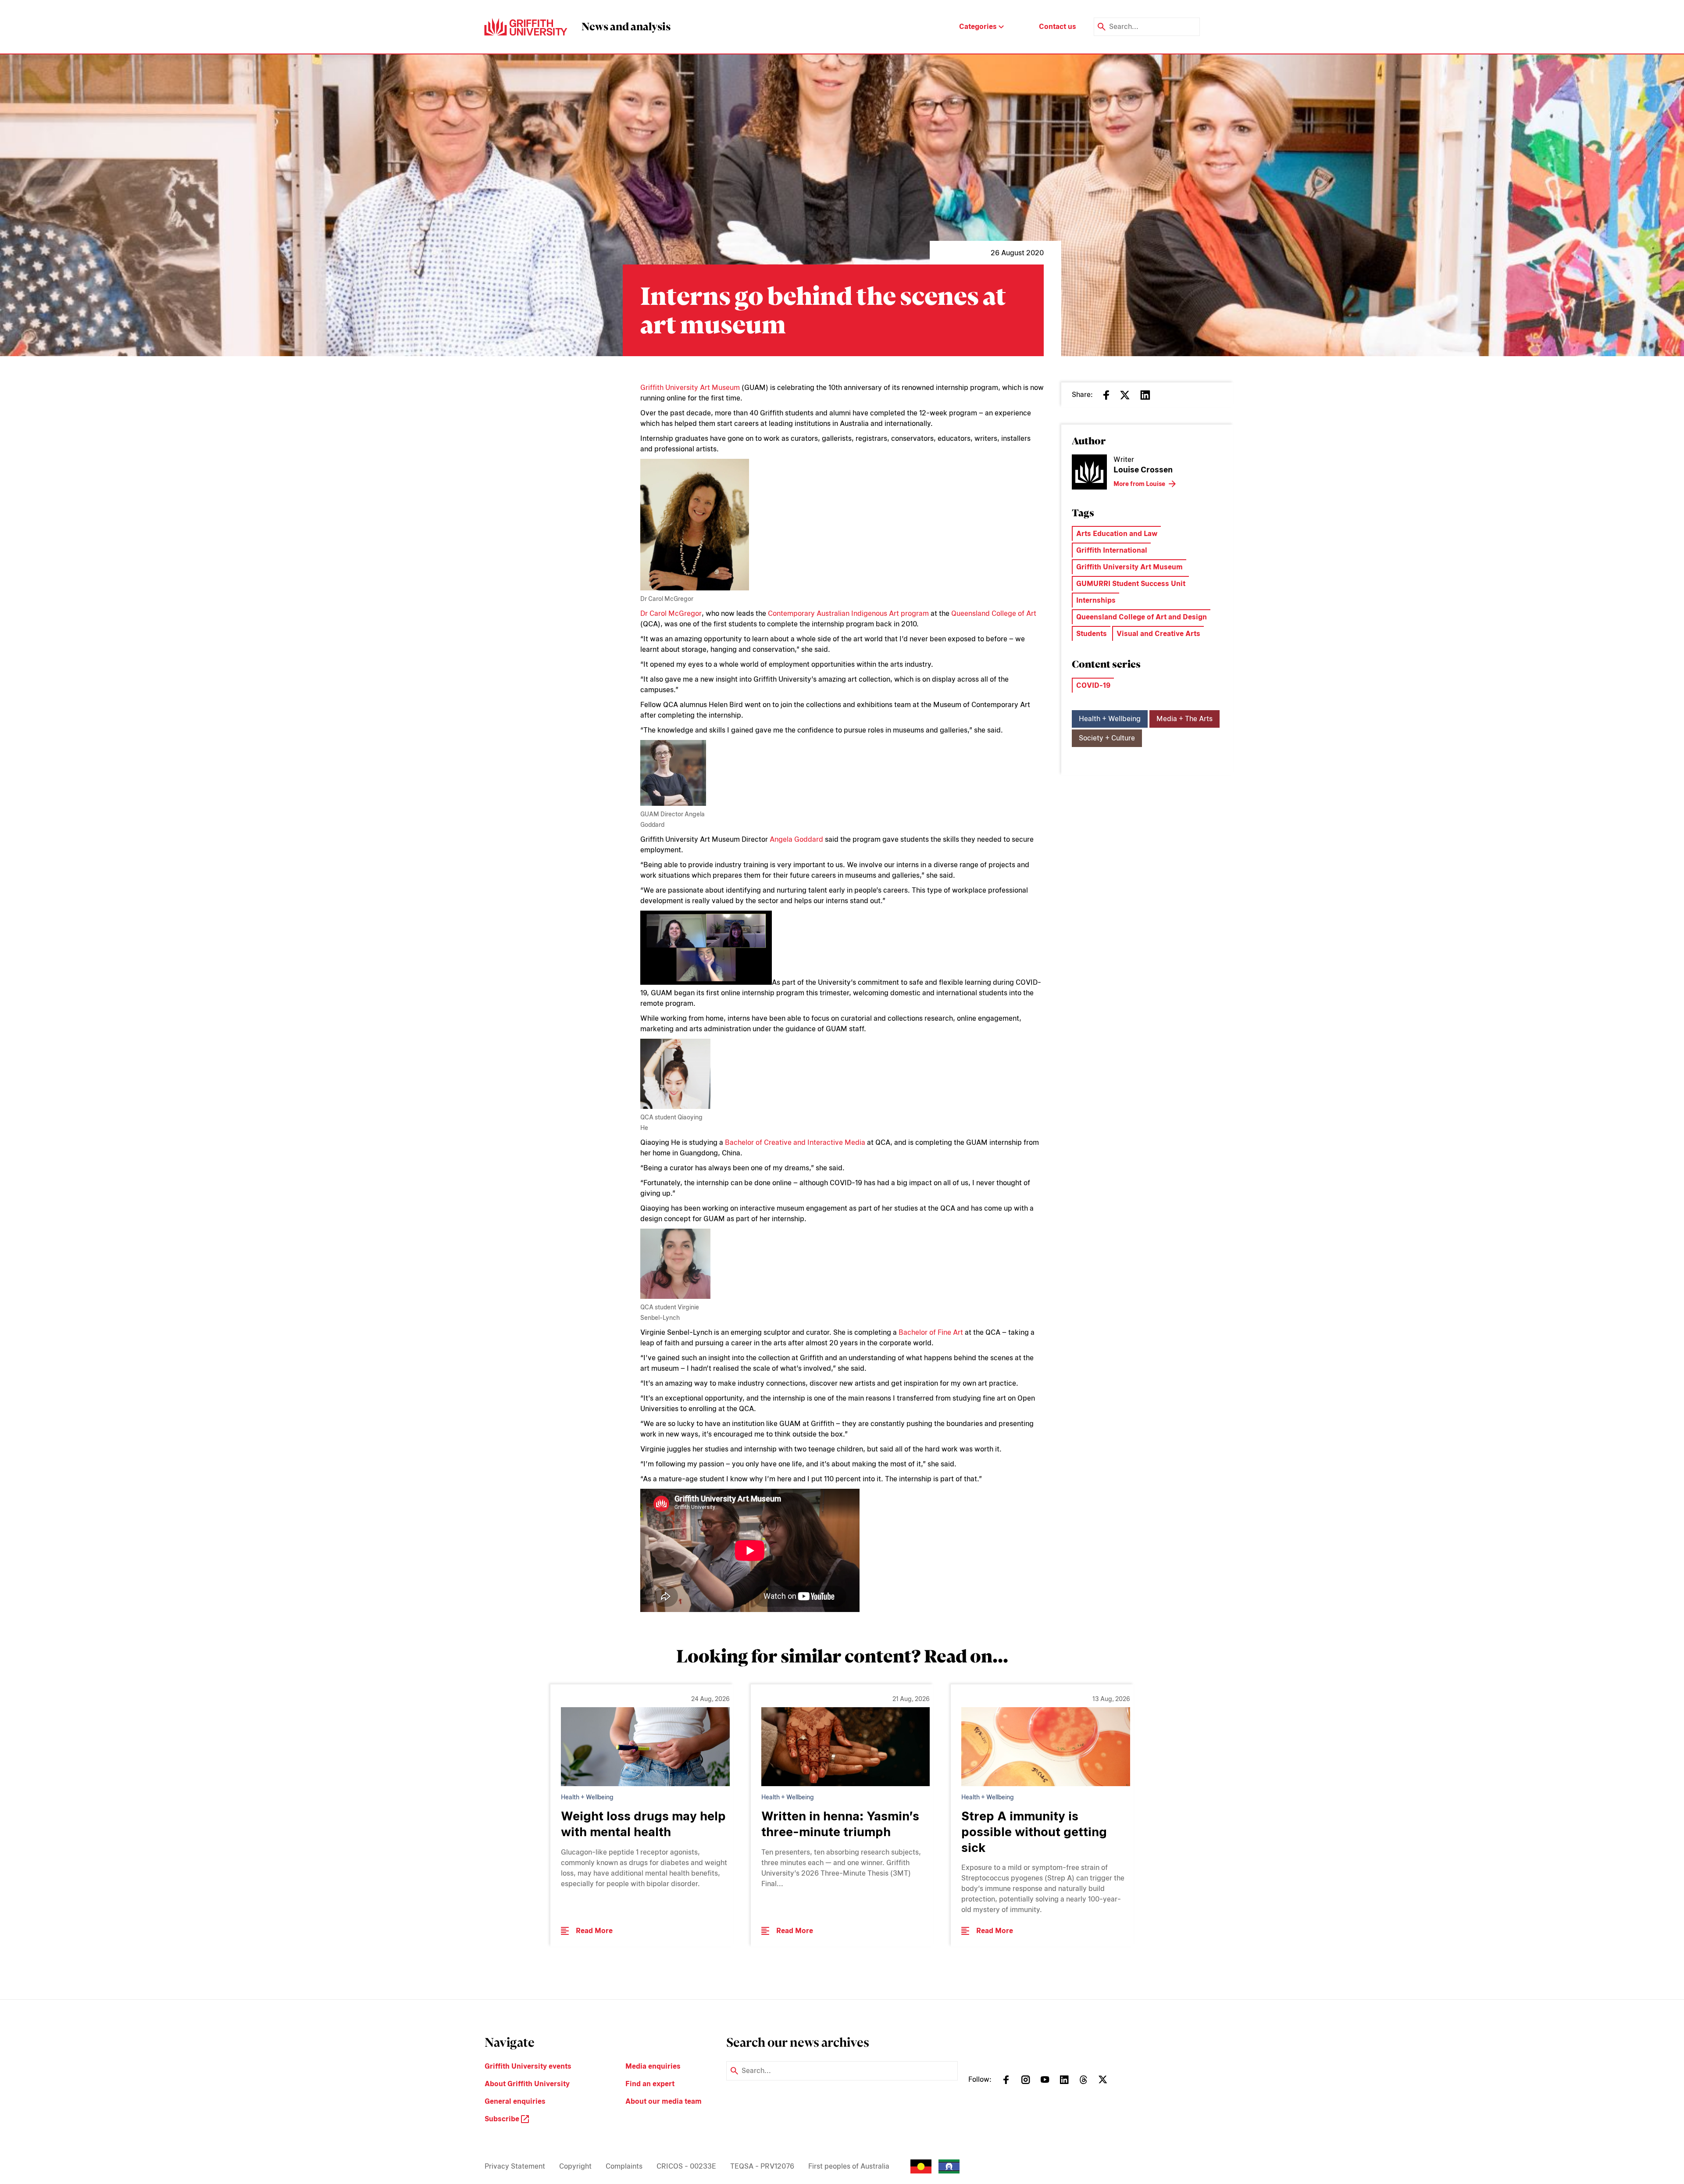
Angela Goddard (796, 839)
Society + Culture (1107, 738)
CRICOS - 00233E (686, 2166)
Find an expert (650, 2084)
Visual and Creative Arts (1158, 634)
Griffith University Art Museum (690, 388)
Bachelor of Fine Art (931, 1332)
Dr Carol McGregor (671, 613)
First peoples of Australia (849, 2166)
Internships (1096, 600)
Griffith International (1112, 550)
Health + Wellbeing (1110, 719)
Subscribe (503, 2119)
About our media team (664, 2101)
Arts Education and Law (1117, 534)
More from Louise (1139, 484)
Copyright (575, 2166)
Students (1092, 634)
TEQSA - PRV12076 (762, 2166)
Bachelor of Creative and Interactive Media (795, 1142)
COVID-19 (1093, 685)
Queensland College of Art (994, 613)
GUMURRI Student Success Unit (1131, 584)
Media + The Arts (1185, 719)
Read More (594, 1931)
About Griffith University (527, 2084)
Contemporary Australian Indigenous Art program (848, 613)
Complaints (624, 2166)
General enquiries (515, 2101)
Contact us (1058, 27)
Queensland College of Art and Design (1142, 617)
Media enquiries (653, 2066)
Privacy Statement (515, 2166)
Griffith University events (528, 2066)
